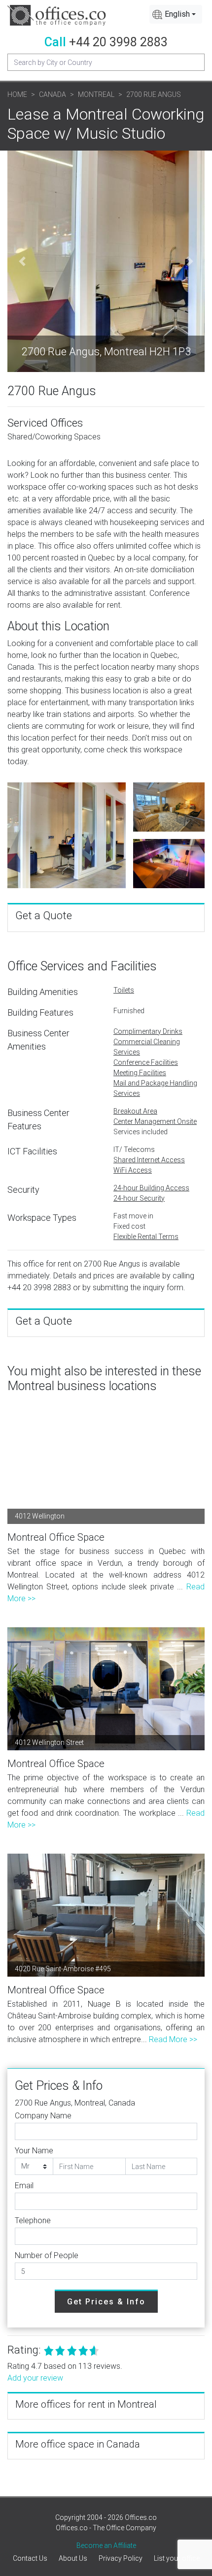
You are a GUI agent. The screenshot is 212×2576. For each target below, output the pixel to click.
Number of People (47, 2255)
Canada (53, 94)
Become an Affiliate (106, 2545)
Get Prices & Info (106, 2302)
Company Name (43, 2116)
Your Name (34, 2151)
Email (24, 2186)
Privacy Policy (121, 2558)
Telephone (33, 2220)
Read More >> (173, 2039)
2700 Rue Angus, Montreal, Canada (75, 2103)
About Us (73, 2558)
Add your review (35, 2378)
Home (17, 94)
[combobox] (176, 14)
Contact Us (30, 2558)
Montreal (96, 94)
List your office (177, 2558)
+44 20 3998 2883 (118, 42)
